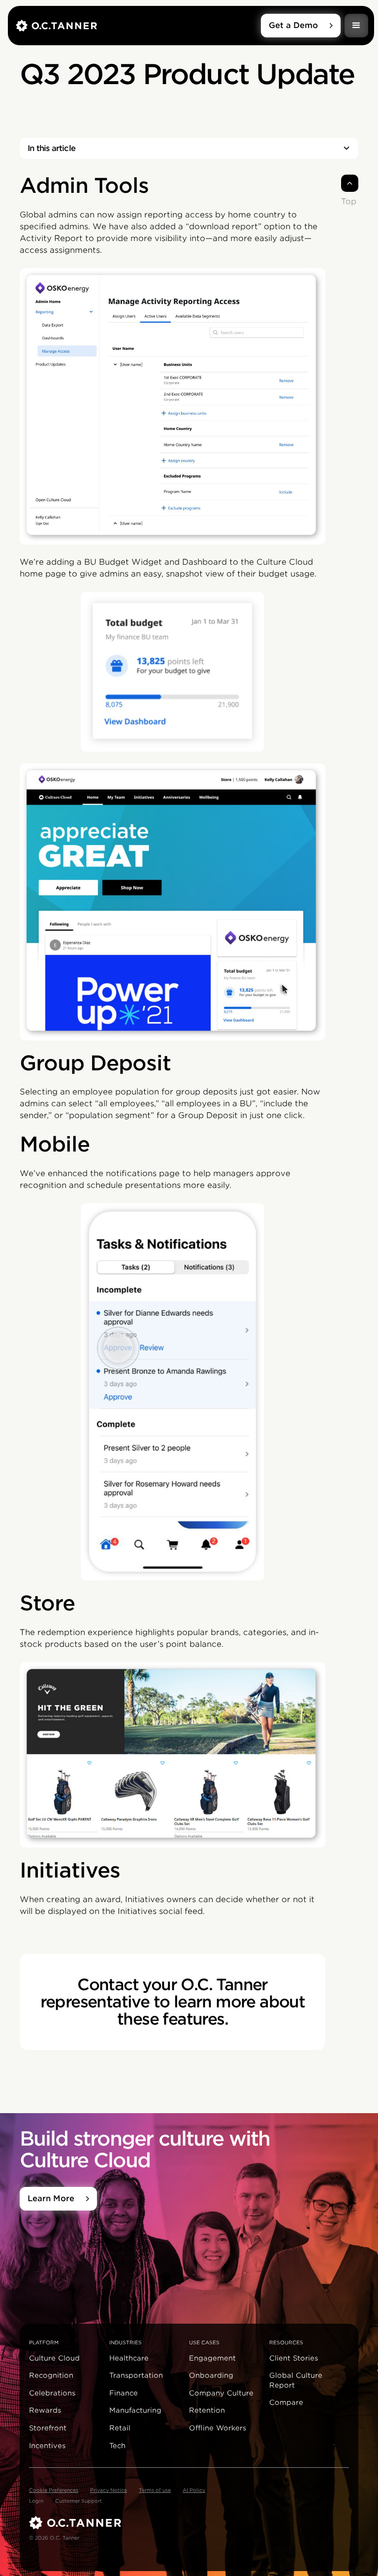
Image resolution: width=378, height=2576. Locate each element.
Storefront (48, 2428)
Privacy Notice (109, 2490)
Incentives (47, 2446)
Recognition (51, 2375)
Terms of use (155, 2490)
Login (36, 2501)
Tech (117, 2446)
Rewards (45, 2410)
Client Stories (294, 2358)
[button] (356, 26)
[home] (138, 26)
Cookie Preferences (54, 2490)
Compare (286, 2402)
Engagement (212, 2358)
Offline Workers (218, 2428)
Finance (124, 2393)
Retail (120, 2428)
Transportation (136, 2375)
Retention (207, 2410)
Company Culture (221, 2393)
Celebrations (52, 2393)
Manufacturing (135, 2410)
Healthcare (129, 2358)
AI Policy (194, 2490)
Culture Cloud (54, 2358)
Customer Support (79, 2501)
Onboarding (211, 2375)
